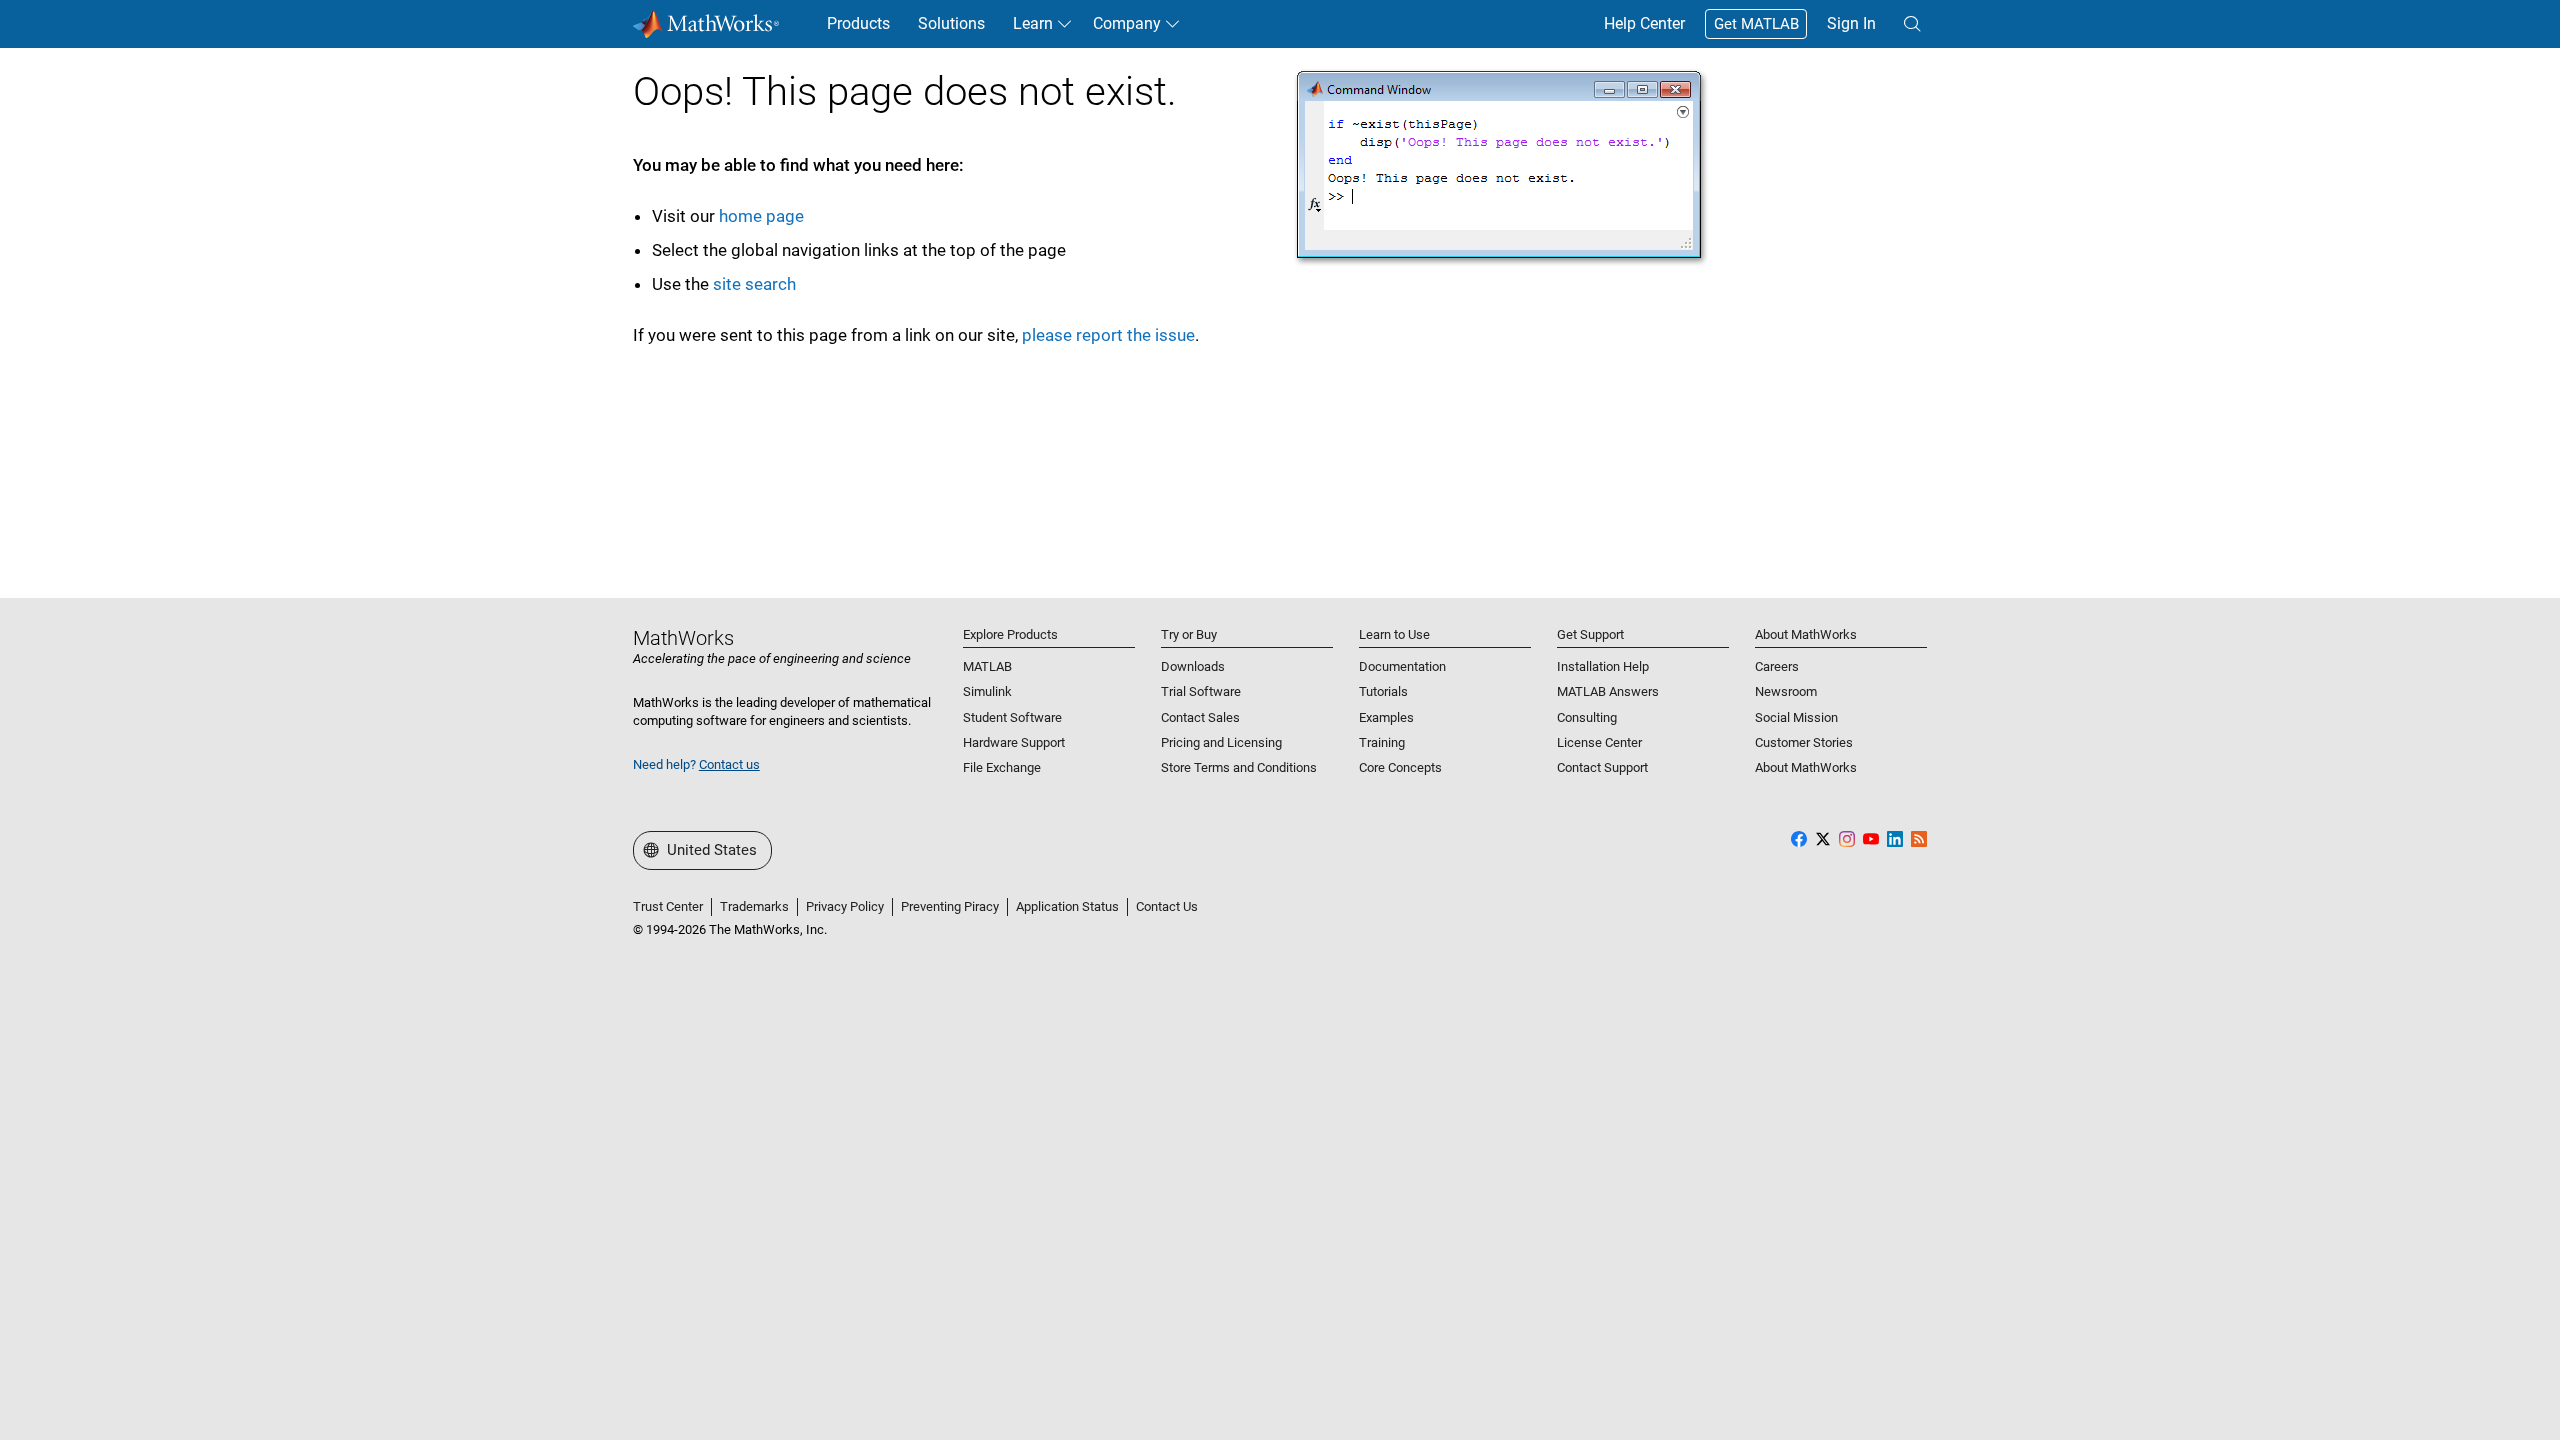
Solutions (951, 23)
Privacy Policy (845, 906)
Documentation (1402, 666)
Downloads (1193, 666)
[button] (1912, 24)
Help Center (1644, 23)
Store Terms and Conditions (1239, 767)
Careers (1777, 666)
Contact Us (1167, 906)
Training (1382, 742)
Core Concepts (1400, 767)
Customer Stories (1804, 742)
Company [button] (1127, 23)
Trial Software (1201, 691)
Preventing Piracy (950, 906)
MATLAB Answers (1608, 691)
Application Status (1067, 906)
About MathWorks (1806, 767)
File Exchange (1002, 767)
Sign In (1851, 23)
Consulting (1587, 717)
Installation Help (1603, 666)
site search (754, 284)
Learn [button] (1033, 23)
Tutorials (1383, 691)
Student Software (1012, 717)
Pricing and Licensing (1221, 742)
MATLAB (987, 666)
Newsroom (1786, 691)
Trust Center (668, 906)
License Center (1599, 742)
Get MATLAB (1756, 24)
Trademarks (754, 906)
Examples (1386, 717)
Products (858, 23)
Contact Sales (1200, 717)
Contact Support (1602, 767)
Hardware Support (1014, 742)
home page (761, 216)
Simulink (987, 691)
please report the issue (1108, 335)
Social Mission (1796, 717)
